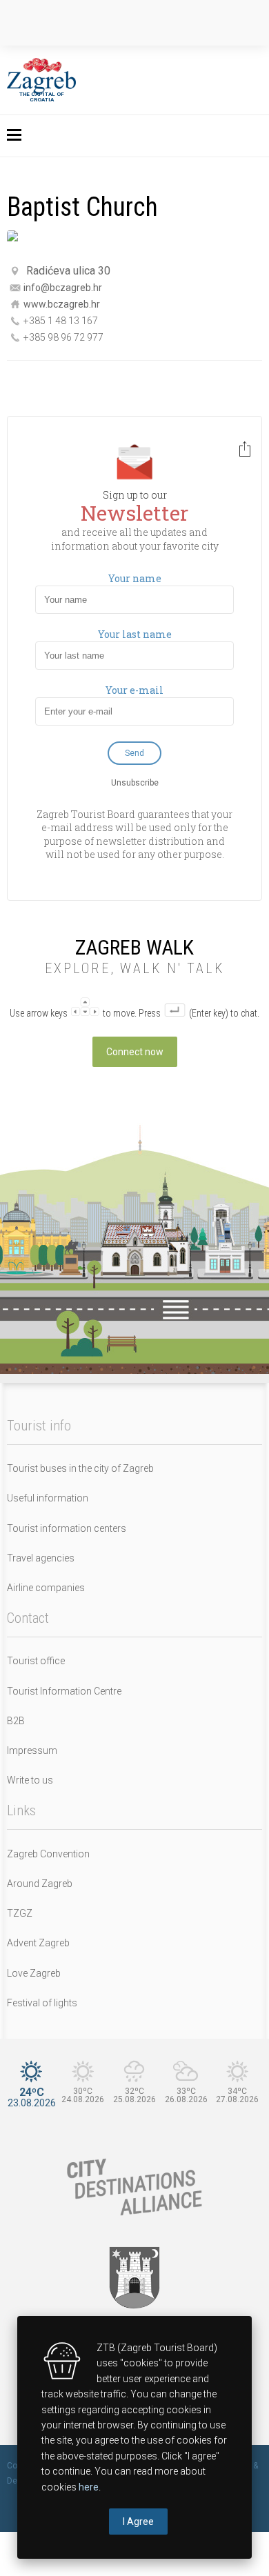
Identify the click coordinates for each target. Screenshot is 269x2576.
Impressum (32, 1750)
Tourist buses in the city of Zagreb (80, 1468)
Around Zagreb (40, 1884)
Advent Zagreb (38, 1943)
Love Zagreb (34, 1973)
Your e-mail (134, 690)
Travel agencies (41, 1558)
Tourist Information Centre (64, 1691)
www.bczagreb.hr (62, 303)
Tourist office (36, 1661)
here (89, 2487)
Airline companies (46, 1588)
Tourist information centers (67, 1528)
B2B (16, 1721)
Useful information (48, 1498)
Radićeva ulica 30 (68, 271)
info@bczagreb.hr (63, 287)
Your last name (135, 635)
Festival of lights (42, 2003)
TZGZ (20, 1913)
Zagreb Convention (48, 1854)
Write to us (30, 1780)
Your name (135, 579)
